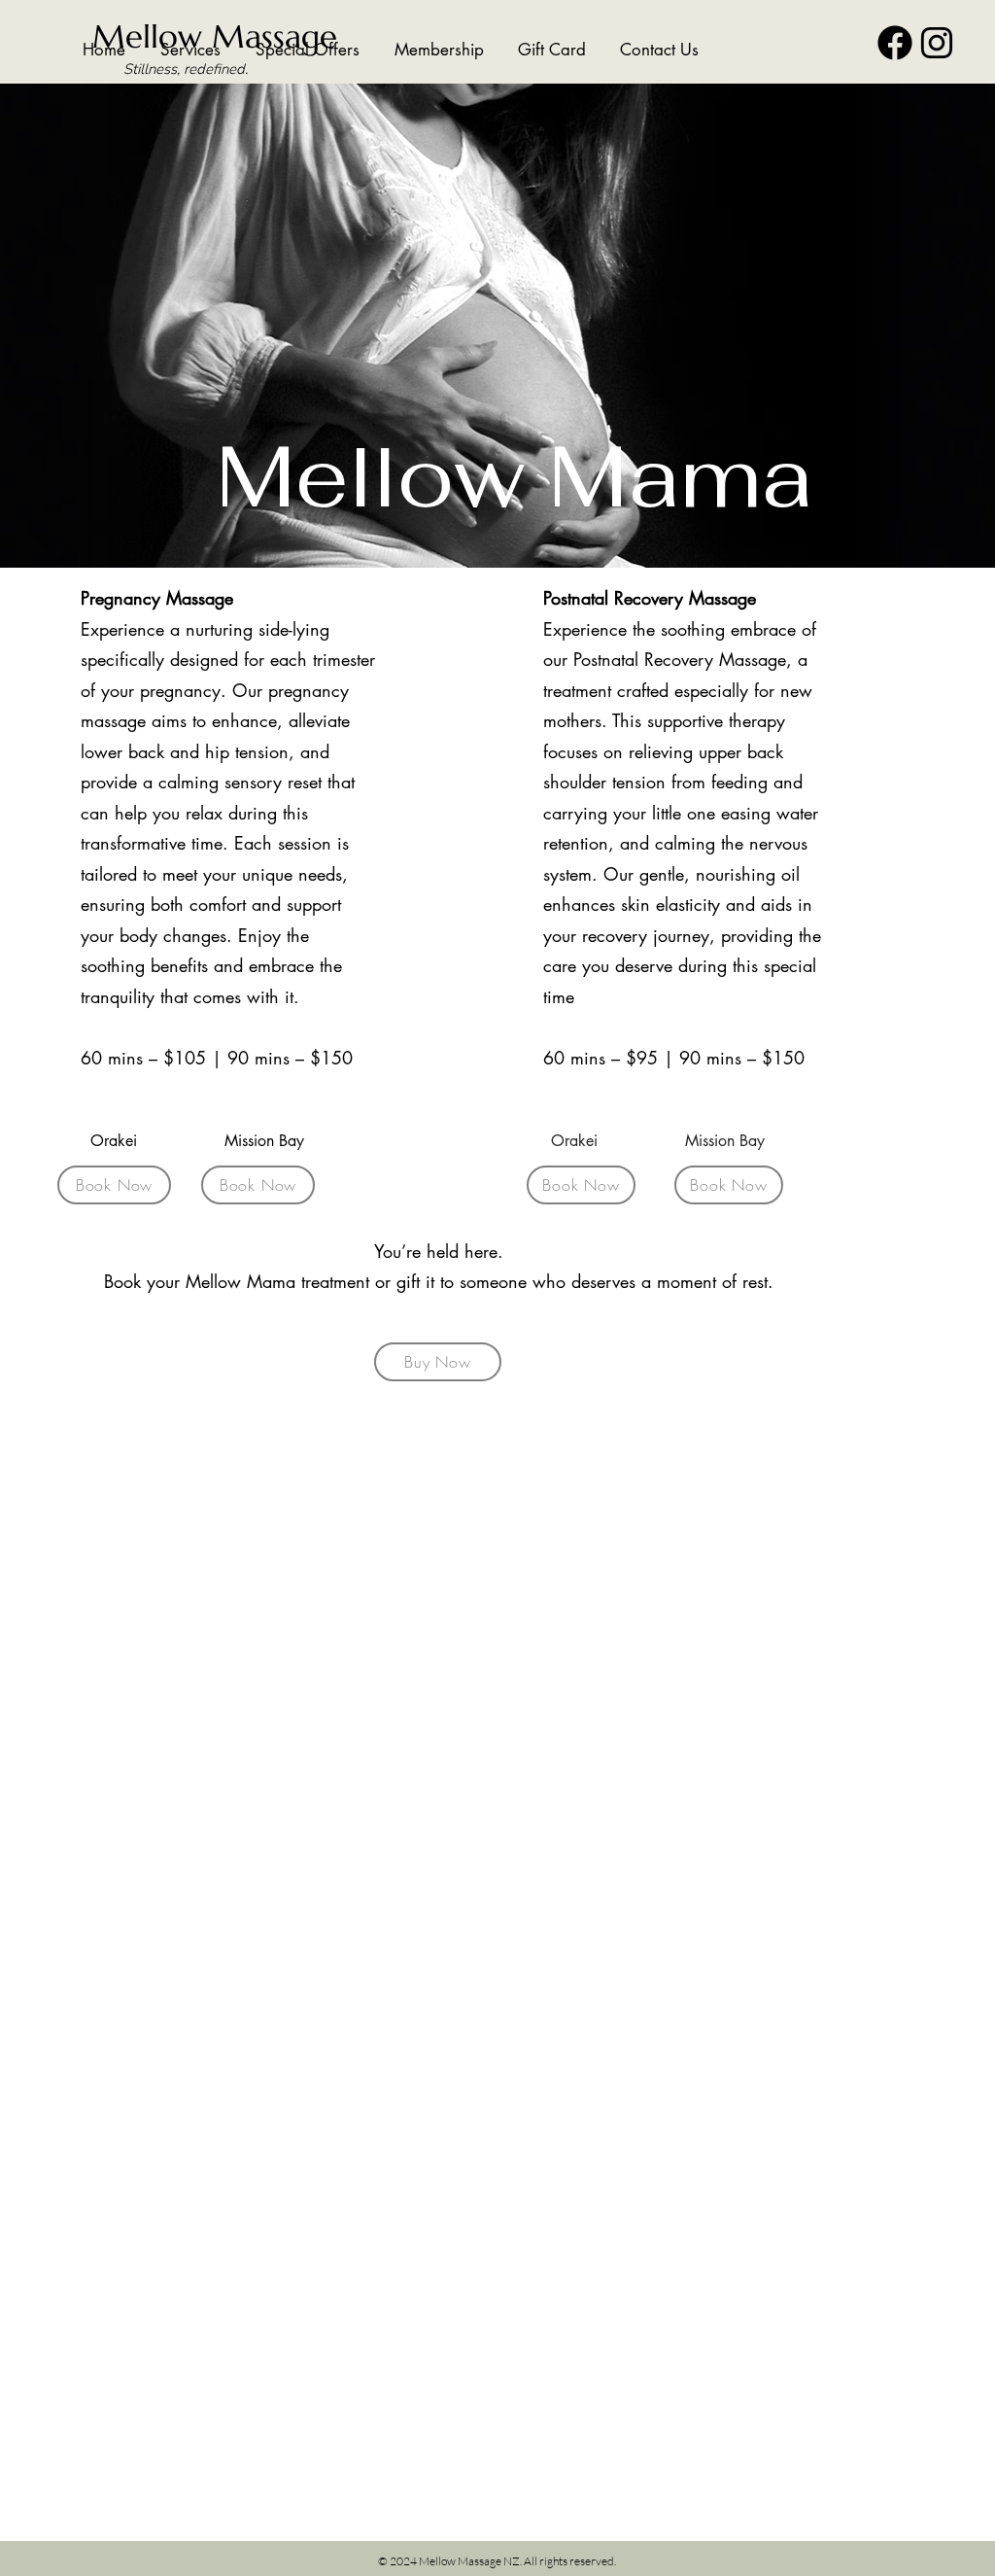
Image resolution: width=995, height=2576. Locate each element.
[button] (183, 50)
